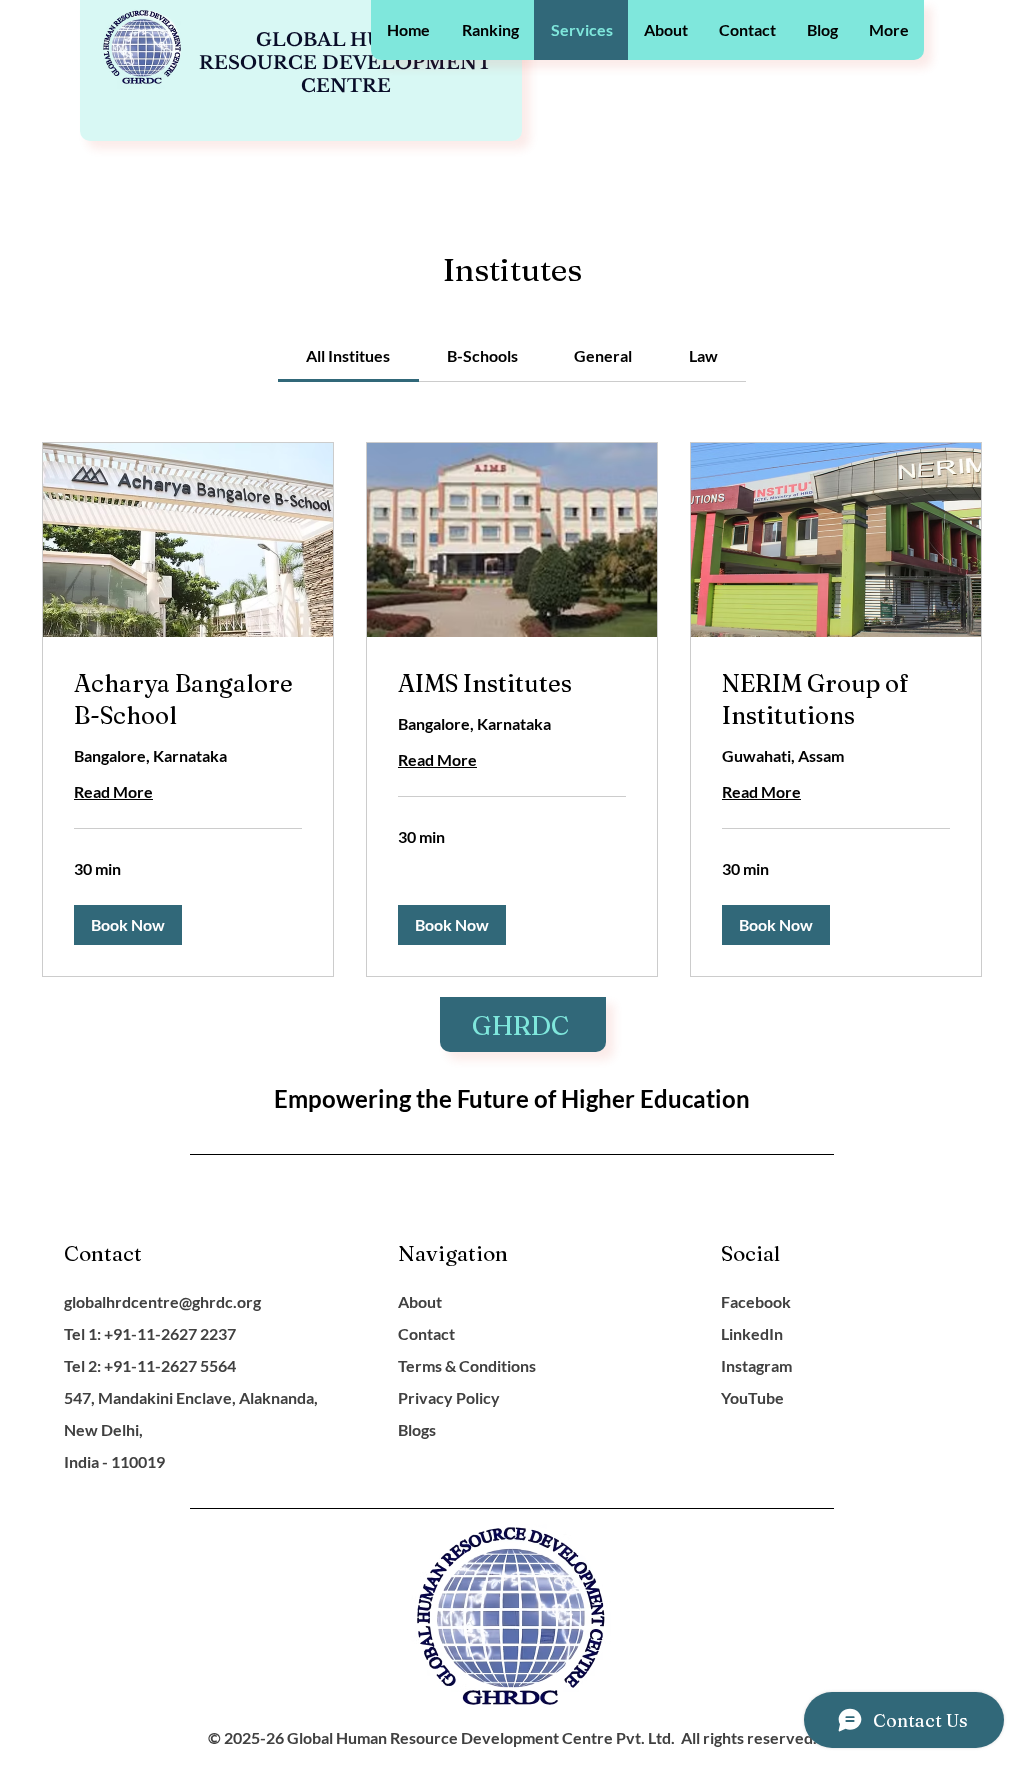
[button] (489, 30)
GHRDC (523, 1026)
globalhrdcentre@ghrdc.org (162, 1301)
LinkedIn (752, 1333)
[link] (348, 355)
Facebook (756, 1301)
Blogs (417, 1429)
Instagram (756, 1365)
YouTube (752, 1397)
